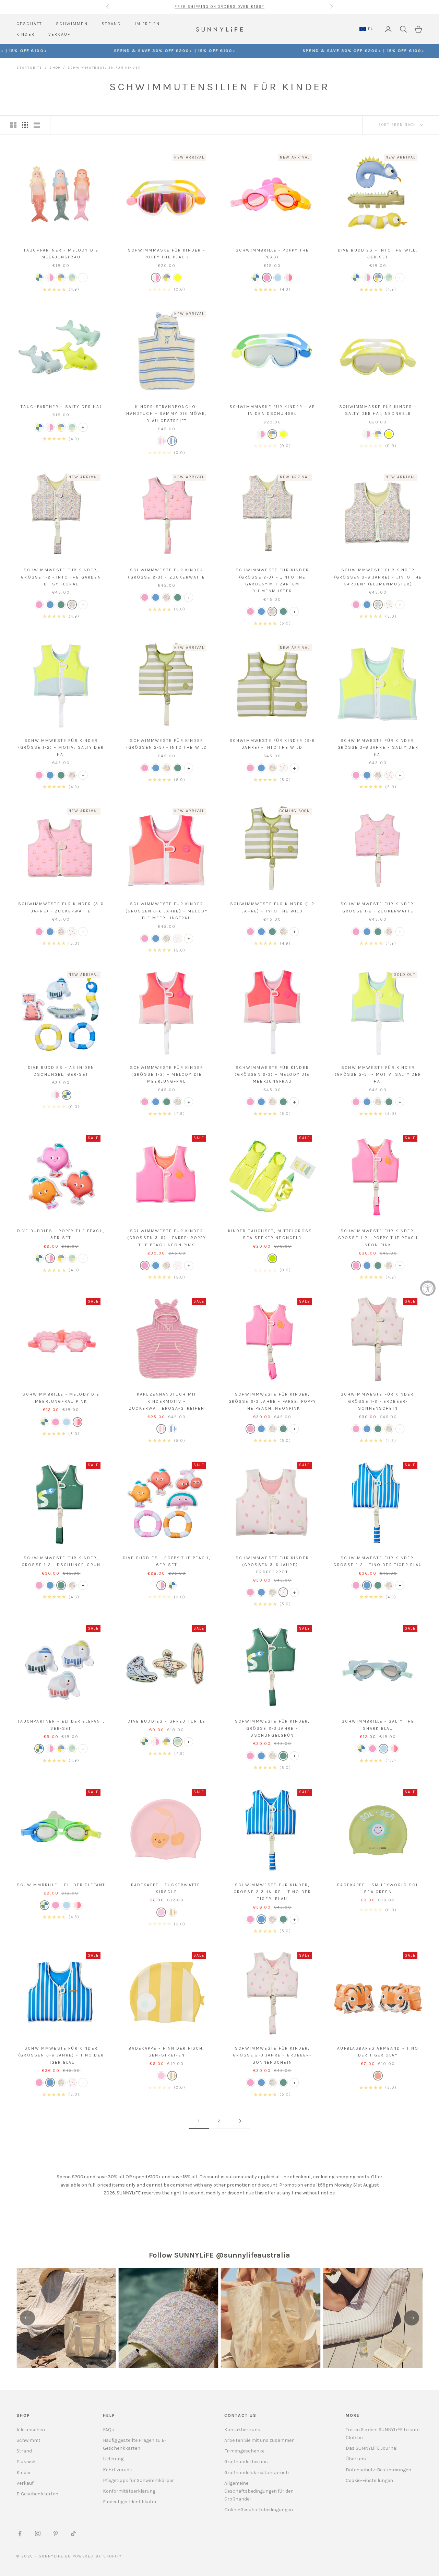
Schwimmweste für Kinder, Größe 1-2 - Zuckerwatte (378, 907)
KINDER (26, 34)
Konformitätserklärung (129, 2491)
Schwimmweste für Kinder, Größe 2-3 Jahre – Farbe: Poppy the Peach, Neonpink (272, 1401)
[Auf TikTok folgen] (73, 2533)
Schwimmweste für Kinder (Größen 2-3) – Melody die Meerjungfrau (272, 1075)
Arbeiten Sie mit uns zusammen (259, 2440)
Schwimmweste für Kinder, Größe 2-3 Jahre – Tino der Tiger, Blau (272, 1892)
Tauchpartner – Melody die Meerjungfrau (61, 254)
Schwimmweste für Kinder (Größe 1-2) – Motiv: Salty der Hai (61, 748)
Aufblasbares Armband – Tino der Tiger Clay (378, 2052)
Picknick (26, 2462)
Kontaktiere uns (242, 2430)
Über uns (356, 2459)
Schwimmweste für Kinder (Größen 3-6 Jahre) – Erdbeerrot (272, 1565)
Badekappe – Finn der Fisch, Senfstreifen (167, 2052)
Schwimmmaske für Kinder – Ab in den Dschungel (272, 410)
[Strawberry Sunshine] (389, 605)
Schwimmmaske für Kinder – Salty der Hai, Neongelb (378, 410)
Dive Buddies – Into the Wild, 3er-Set (378, 254)
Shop (55, 68)
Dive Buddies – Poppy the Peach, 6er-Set (167, 1561)
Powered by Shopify (98, 2556)
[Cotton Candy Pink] (161, 1912)
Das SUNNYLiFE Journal (372, 2448)
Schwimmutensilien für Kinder (104, 68)
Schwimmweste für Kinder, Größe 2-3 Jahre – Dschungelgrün (272, 1728)
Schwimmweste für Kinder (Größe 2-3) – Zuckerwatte (167, 573)
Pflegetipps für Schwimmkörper (138, 2480)
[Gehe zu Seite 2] (240, 2121)
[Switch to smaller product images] (25, 125)
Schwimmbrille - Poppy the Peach (272, 254)
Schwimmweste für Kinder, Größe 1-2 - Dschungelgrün (61, 1561)
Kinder (24, 2473)
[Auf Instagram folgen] (38, 2533)
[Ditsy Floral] (72, 605)
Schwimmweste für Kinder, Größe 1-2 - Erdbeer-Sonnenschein (378, 1401)
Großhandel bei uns (246, 2462)
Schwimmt (28, 2440)
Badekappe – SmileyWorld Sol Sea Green (378, 1888)
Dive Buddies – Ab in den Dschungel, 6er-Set (61, 1071)
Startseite (29, 68)
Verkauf (25, 2483)
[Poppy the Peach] (50, 278)
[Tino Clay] (378, 2076)
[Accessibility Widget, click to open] (428, 1288)
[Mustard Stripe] (172, 1912)
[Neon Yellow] (178, 278)
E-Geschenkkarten (37, 2494)
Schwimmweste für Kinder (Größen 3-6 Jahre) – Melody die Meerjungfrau (167, 911)
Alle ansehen (31, 2430)
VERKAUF (59, 34)
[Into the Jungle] (167, 278)
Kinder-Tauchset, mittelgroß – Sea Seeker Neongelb (272, 1234)
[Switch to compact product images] (37, 125)
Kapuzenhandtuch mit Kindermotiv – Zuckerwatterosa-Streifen (167, 1401)
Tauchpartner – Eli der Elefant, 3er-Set (61, 1725)
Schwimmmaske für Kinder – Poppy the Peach (167, 254)
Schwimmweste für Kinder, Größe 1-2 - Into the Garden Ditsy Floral (61, 577)
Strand (24, 2451)
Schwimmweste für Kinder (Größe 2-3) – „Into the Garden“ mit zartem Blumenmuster (272, 580)
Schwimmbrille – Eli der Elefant (61, 1885)
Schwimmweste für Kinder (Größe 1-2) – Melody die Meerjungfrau (167, 1075)
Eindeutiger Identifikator (130, 2502)
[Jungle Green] (61, 605)
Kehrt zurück (117, 2470)
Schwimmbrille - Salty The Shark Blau (378, 1725)
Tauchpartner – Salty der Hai (61, 407)
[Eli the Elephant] (39, 278)
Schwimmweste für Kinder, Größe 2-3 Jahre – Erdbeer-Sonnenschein (272, 2055)
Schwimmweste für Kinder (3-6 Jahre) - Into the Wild (272, 744)
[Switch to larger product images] (13, 125)
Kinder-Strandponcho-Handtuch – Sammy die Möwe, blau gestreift (167, 414)
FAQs (109, 2430)
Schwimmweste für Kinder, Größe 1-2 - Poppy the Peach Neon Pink (378, 1238)
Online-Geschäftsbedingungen (259, 2510)
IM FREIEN (147, 24)
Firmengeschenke (244, 2451)
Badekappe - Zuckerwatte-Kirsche (167, 1888)
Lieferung (113, 2459)
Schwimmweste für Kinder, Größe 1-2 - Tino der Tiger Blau (378, 1561)
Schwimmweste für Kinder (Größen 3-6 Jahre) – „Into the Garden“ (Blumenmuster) (378, 577)
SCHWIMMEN (72, 24)
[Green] (72, 278)
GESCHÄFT (29, 24)
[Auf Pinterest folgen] (56, 2533)
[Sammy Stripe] (172, 441)
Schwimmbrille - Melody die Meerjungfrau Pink (61, 1398)
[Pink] (289, 278)
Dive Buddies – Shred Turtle (167, 1721)
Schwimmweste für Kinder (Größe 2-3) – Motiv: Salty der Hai (378, 1075)
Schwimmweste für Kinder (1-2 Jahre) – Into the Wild (272, 907)
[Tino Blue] (50, 605)
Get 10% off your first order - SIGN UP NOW (219, 10)
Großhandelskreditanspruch (257, 2473)
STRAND (111, 24)
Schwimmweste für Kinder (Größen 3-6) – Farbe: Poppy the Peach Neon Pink (167, 1238)
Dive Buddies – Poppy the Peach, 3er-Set (61, 1234)
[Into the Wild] (61, 278)
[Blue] (278, 278)
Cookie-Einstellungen (369, 2480)
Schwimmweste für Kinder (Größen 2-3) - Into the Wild (167, 744)
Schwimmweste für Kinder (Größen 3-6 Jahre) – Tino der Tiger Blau (61, 2055)
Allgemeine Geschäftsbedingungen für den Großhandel (259, 2491)
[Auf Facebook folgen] (20, 2533)
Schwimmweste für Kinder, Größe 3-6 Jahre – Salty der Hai (378, 748)
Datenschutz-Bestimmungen (378, 2470)
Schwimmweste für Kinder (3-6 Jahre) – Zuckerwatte (61, 907)
